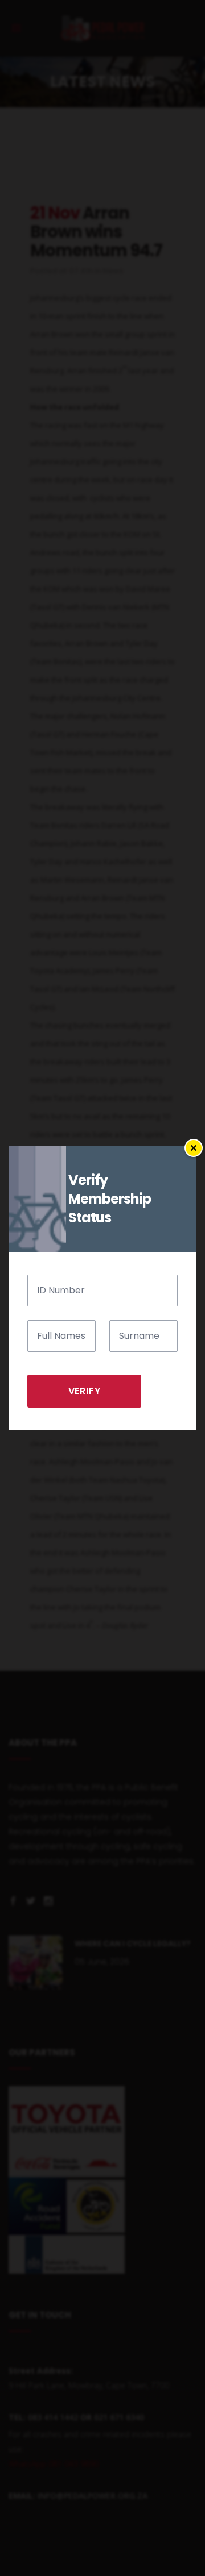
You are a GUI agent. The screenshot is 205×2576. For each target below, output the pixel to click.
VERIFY (85, 1391)
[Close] (194, 1148)
